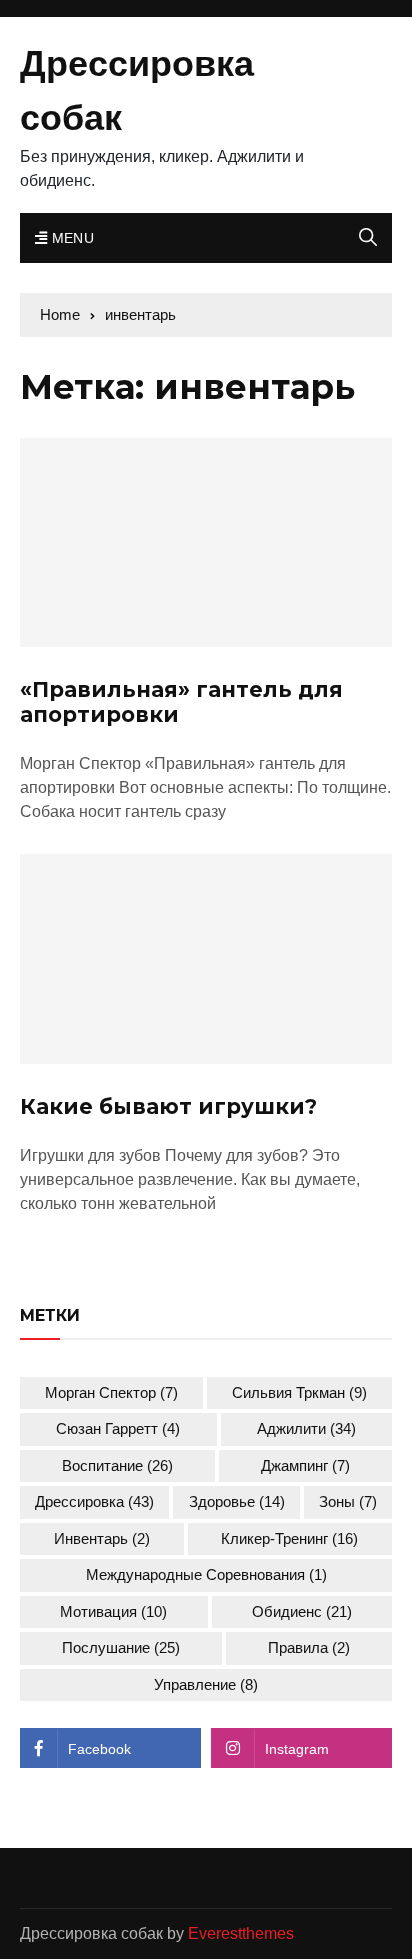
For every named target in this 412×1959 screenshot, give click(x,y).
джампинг (305, 1465)
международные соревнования (206, 1574)
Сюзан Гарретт (118, 1428)
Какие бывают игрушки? (168, 1106)
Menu (70, 238)
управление (206, 1684)
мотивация (113, 1611)
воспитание (117, 1465)
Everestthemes (241, 1933)
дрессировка (94, 1501)
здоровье (237, 1501)
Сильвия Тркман (299, 1392)
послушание (121, 1647)
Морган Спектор (111, 1392)
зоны (348, 1501)
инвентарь (102, 1538)
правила (309, 1647)
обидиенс (302, 1611)
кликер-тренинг (289, 1538)
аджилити (306, 1428)
